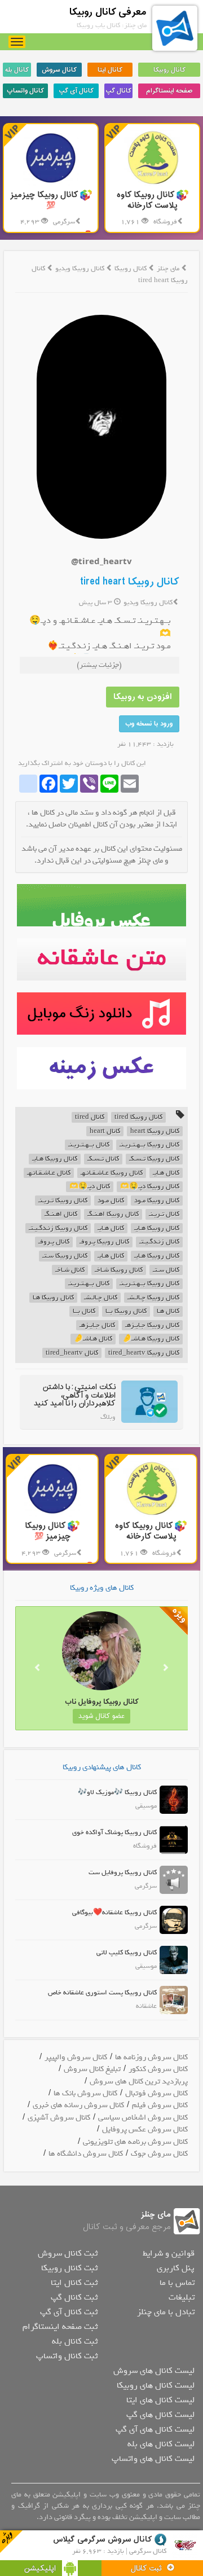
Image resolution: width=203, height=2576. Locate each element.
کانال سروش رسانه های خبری (78, 2105)
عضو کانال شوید (83, 1716)
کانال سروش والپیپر (76, 2057)
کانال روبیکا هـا (53, 1298)
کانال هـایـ (166, 1173)
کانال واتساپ (25, 91)
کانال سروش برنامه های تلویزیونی (135, 2142)
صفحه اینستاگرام (169, 91)
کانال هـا (168, 1311)
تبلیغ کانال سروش (92, 2069)
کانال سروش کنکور (158, 2069)
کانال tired (90, 1117)
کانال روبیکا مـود (157, 1201)
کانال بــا (84, 1311)
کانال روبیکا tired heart (130, 582)
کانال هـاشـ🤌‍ (93, 1339)
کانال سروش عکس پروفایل (145, 2129)
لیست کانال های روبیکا (156, 2385)
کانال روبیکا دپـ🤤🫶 (150, 1187)
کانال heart (105, 1131)
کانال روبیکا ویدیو (81, 269)
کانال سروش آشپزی (59, 2118)
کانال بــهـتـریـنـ (89, 1145)
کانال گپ (118, 91)
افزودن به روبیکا (143, 697)
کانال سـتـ (166, 1270)
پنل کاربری (176, 2268)
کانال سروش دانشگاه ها (86, 2154)
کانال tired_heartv (72, 1353)
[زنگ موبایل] (102, 1014)
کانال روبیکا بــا (126, 1311)
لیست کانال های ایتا (160, 2400)
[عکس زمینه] (102, 1068)
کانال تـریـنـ (164, 1214)
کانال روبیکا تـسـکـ (154, 1159)
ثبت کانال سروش (68, 2253)
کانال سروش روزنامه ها (151, 2057)
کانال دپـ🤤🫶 (90, 1187)
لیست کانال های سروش (154, 2371)
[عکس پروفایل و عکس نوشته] (102, 905)
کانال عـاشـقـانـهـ (49, 1173)
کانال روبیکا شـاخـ (119, 1270)
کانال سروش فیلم (160, 2105)
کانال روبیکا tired (138, 1117)
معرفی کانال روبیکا (108, 12)
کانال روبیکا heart (155, 1131)
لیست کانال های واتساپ (153, 2459)
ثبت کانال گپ (74, 2297)
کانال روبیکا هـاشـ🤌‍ (151, 1339)
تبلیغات (182, 2297)
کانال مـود (111, 1201)
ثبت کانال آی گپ (69, 2312)
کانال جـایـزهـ (97, 1326)
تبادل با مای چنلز (166, 2312)
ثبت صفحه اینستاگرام (60, 2327)
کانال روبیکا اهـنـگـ (113, 1214)
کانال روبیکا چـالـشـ (153, 1298)
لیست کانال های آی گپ (155, 2429)
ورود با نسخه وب (149, 724)
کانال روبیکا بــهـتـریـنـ (149, 1145)
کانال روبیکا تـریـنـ (63, 1201)
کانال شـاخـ (70, 1270)
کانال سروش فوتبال (156, 2093)
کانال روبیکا (169, 70)
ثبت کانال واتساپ (67, 2356)
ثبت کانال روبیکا (69, 2268)
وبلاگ (108, 1417)
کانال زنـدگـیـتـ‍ (159, 1242)
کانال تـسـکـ (103, 1159)
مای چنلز (168, 269)
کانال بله (17, 70)
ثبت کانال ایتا (74, 2283)
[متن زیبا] (102, 959)
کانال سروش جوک (159, 2154)
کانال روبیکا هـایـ (55, 1159)
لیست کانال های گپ (160, 2415)
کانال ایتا (110, 70)
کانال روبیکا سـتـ (65, 1256)
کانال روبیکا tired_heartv (144, 1353)
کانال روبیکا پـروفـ (104, 1242)
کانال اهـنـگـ (61, 1214)
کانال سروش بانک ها (85, 2093)
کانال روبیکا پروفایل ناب (83, 1702)
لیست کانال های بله (161, 2444)
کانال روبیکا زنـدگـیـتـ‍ (58, 1228)
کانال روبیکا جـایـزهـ (152, 1326)
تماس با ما (177, 2283)
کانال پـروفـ (54, 1242)
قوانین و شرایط (169, 2253)
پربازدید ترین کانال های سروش (139, 2082)
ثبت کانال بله (75, 2341)
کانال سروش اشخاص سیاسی (143, 2118)
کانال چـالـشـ (101, 1298)
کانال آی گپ (76, 91)
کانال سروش (59, 70)
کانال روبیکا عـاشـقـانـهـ (112, 1173)
